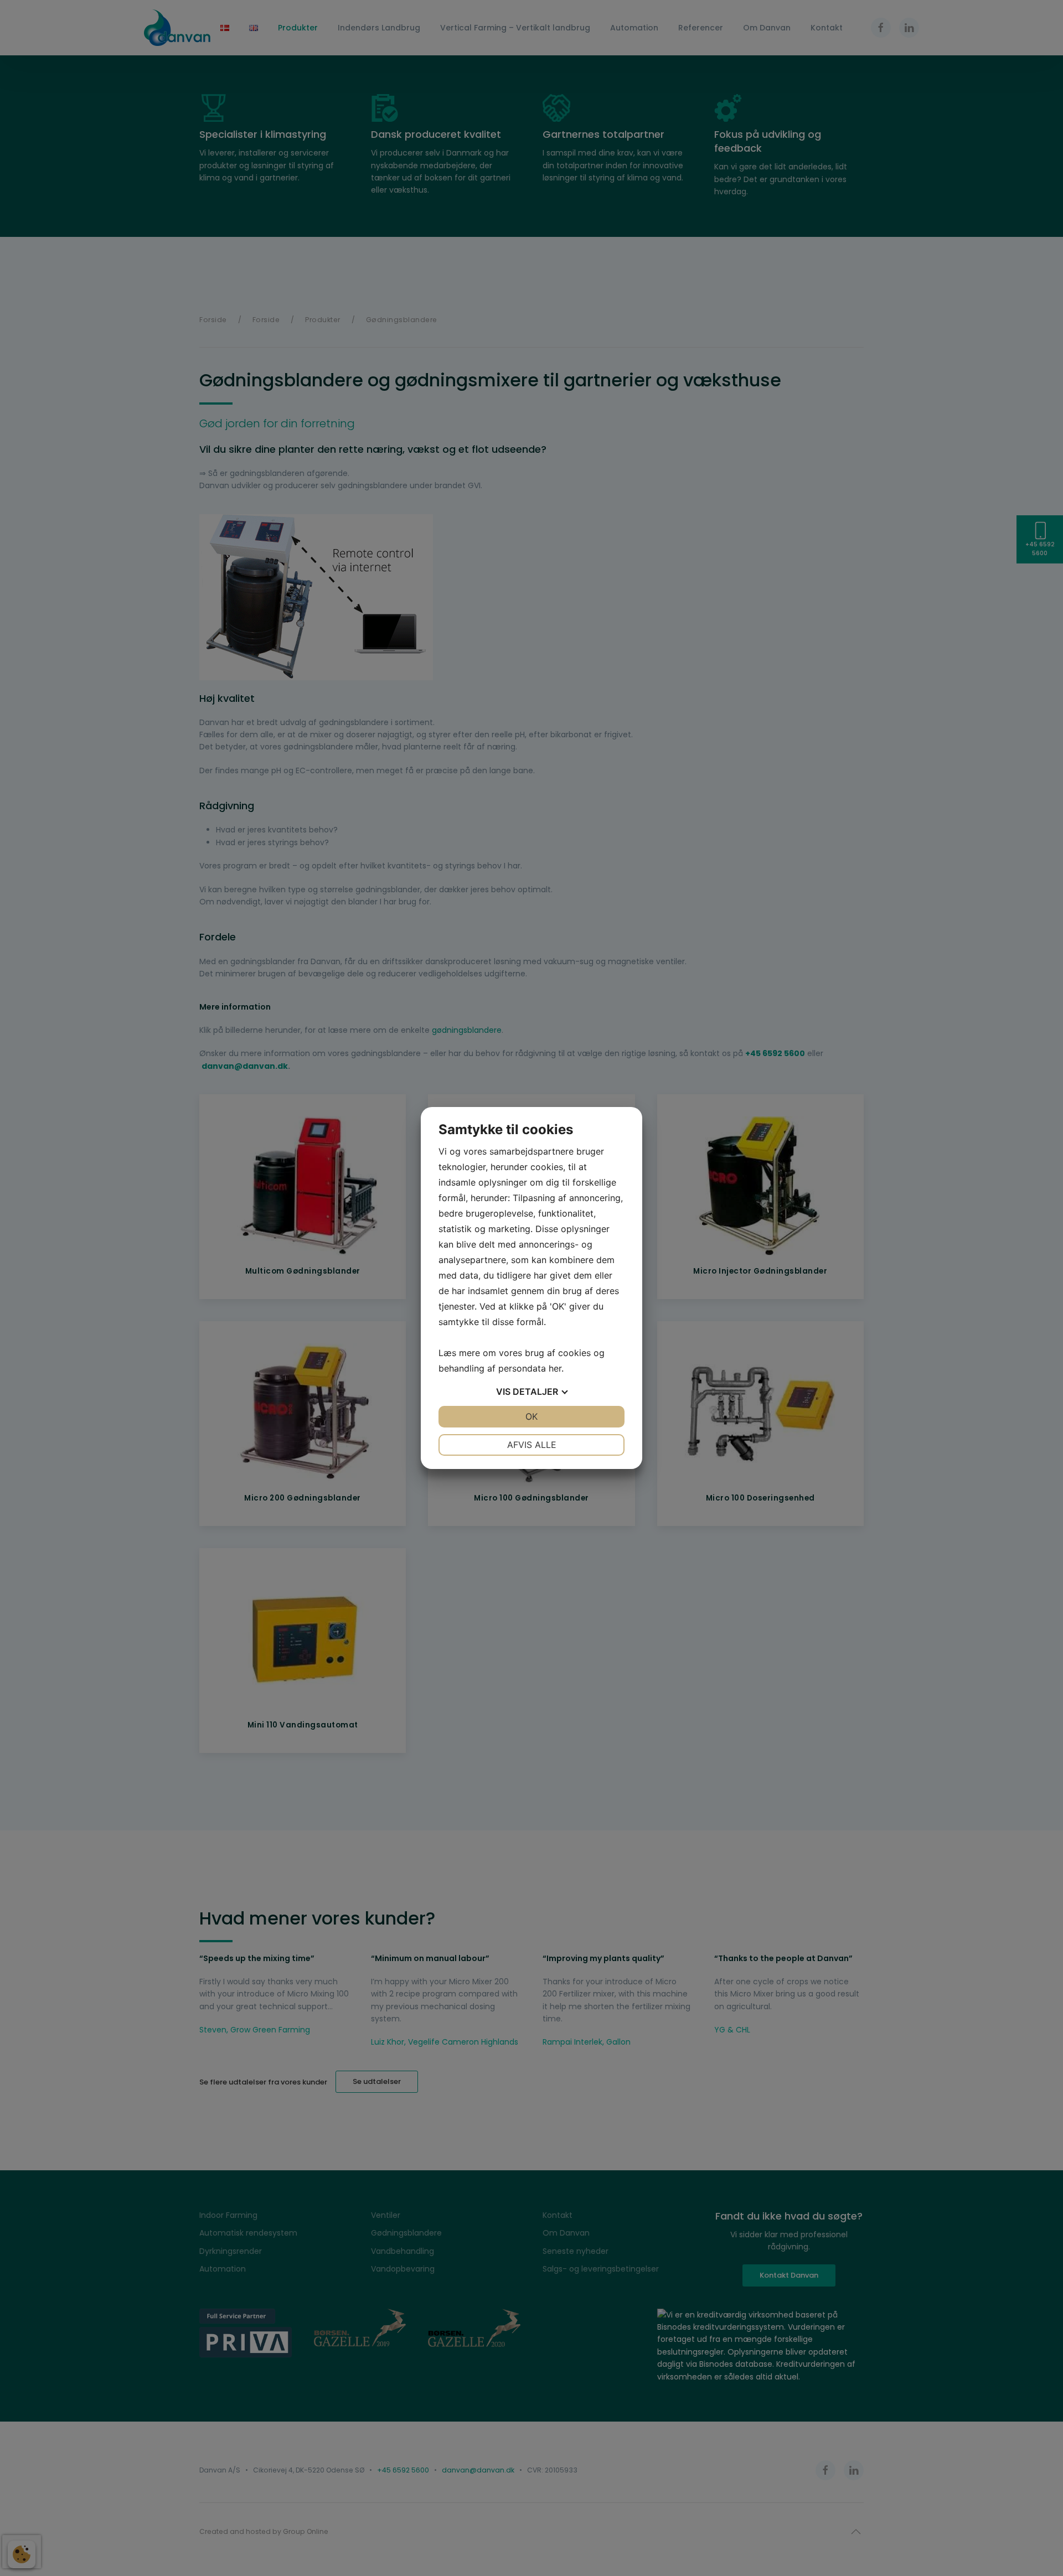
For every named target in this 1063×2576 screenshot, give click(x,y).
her (555, 1368)
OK (531, 1416)
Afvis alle (532, 1445)
